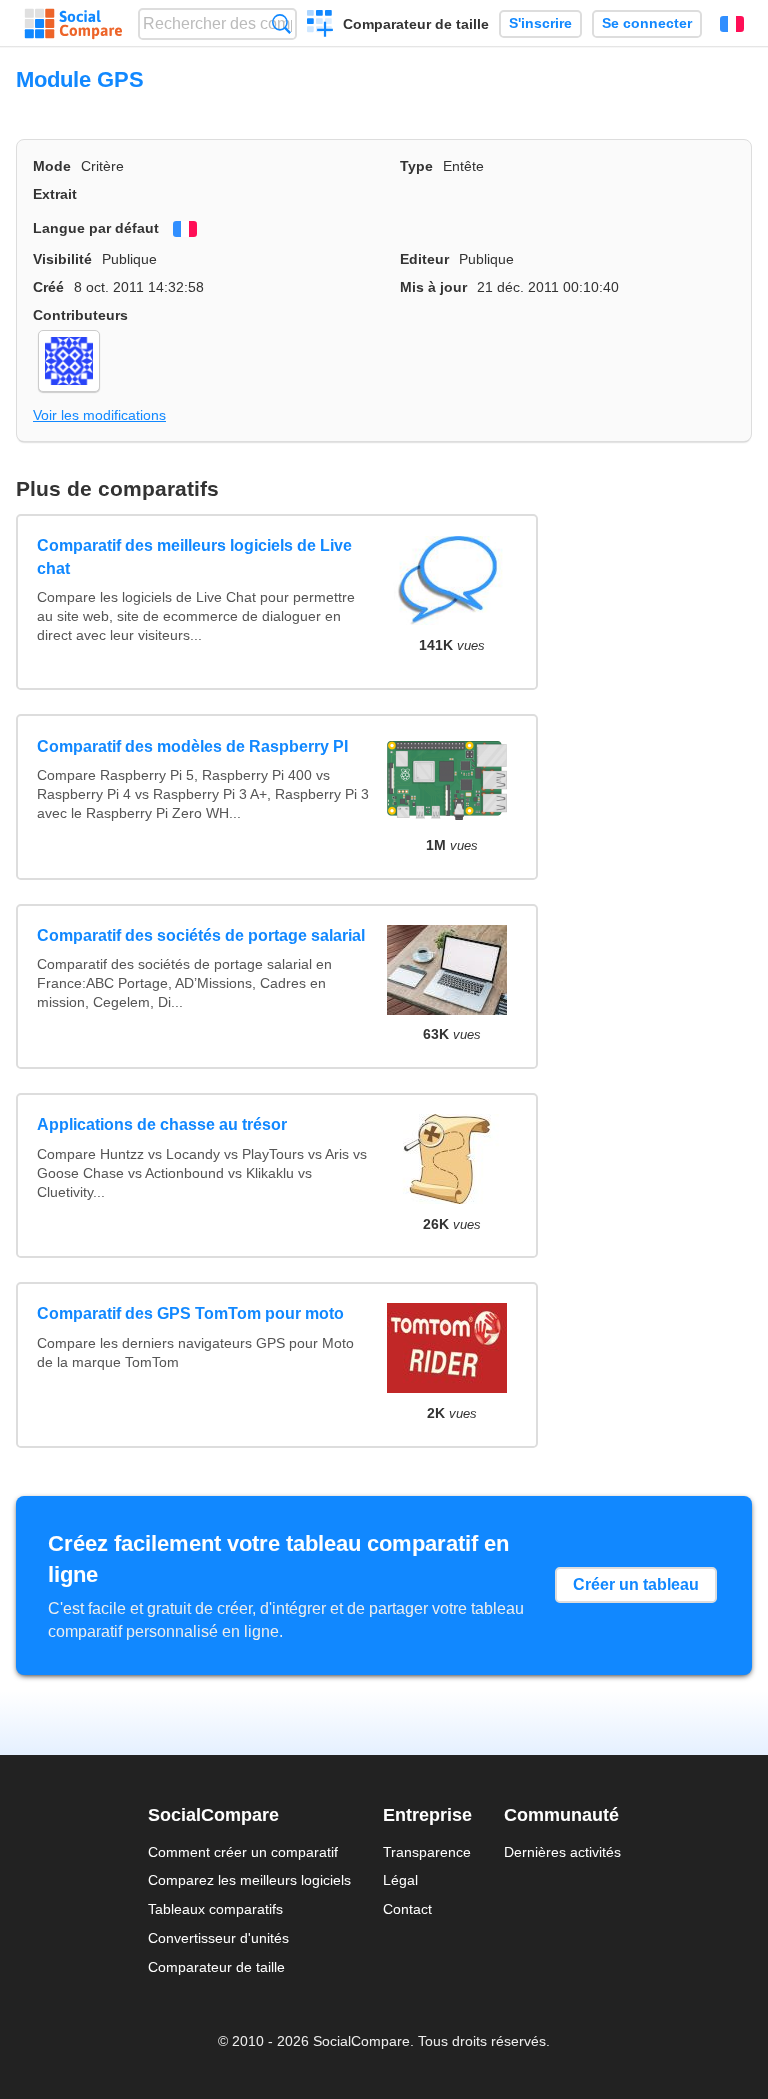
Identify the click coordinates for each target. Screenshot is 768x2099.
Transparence (427, 1852)
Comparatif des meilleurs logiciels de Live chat (194, 556)
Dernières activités (562, 1852)
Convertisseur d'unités (218, 1938)
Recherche (281, 23)
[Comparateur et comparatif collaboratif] (73, 24)
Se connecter (647, 23)
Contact (407, 1909)
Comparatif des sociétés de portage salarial (201, 935)
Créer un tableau (636, 1584)
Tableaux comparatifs (215, 1909)
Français (732, 24)
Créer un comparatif (320, 26)
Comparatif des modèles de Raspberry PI (192, 746)
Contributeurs (80, 315)
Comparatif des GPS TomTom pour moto (190, 1313)
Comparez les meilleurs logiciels (249, 1880)
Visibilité (62, 259)
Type (416, 166)
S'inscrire (540, 23)
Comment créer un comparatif (243, 1852)
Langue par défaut (96, 228)
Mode (52, 166)
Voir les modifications (99, 415)
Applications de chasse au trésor (162, 1124)
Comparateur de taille (416, 24)
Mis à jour (433, 287)
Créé (48, 287)
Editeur (424, 259)
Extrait (55, 194)
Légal (400, 1880)
